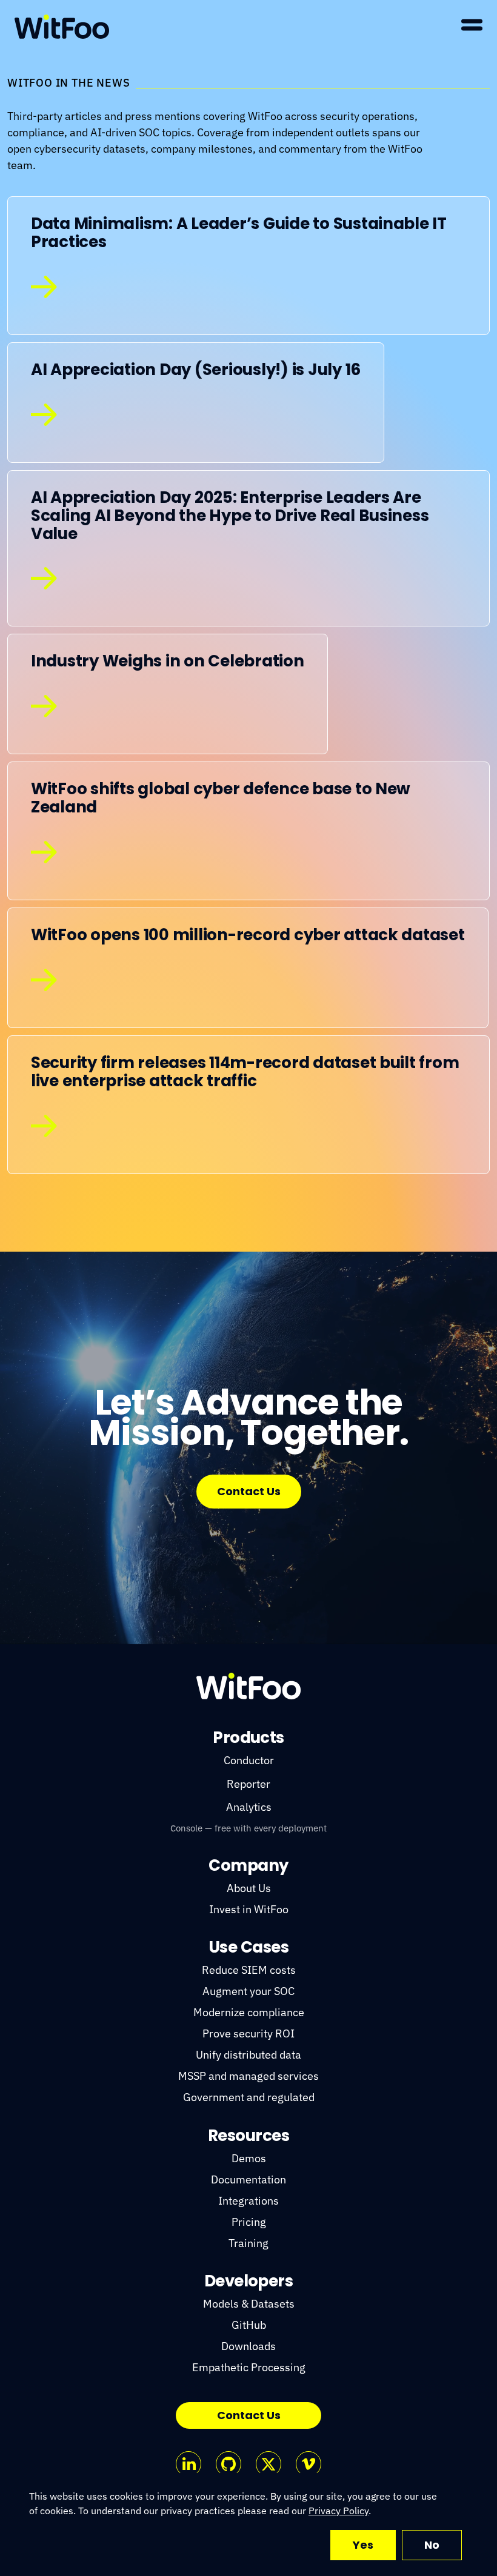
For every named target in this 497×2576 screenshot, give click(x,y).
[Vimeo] (309, 2464)
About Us (249, 1888)
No (432, 2545)
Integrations (248, 2201)
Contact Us (249, 1491)
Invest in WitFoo (249, 1909)
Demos (249, 2158)
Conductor (249, 1760)
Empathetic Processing (249, 2367)
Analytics (249, 1807)
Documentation (248, 2179)
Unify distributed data (248, 2055)
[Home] (62, 27)
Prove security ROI (248, 2033)
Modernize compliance (249, 2012)
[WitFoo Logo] (248, 1686)
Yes (363, 2545)
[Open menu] (472, 25)
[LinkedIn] (188, 2464)
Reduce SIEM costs (249, 1970)
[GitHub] (228, 2464)
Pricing (249, 2222)
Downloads (248, 2346)
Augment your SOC (248, 1991)
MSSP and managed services (248, 2076)
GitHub (249, 2325)
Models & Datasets (249, 2304)
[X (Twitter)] (269, 2464)
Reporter (248, 1784)
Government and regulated (249, 2097)
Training (248, 2243)
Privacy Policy (339, 2511)
